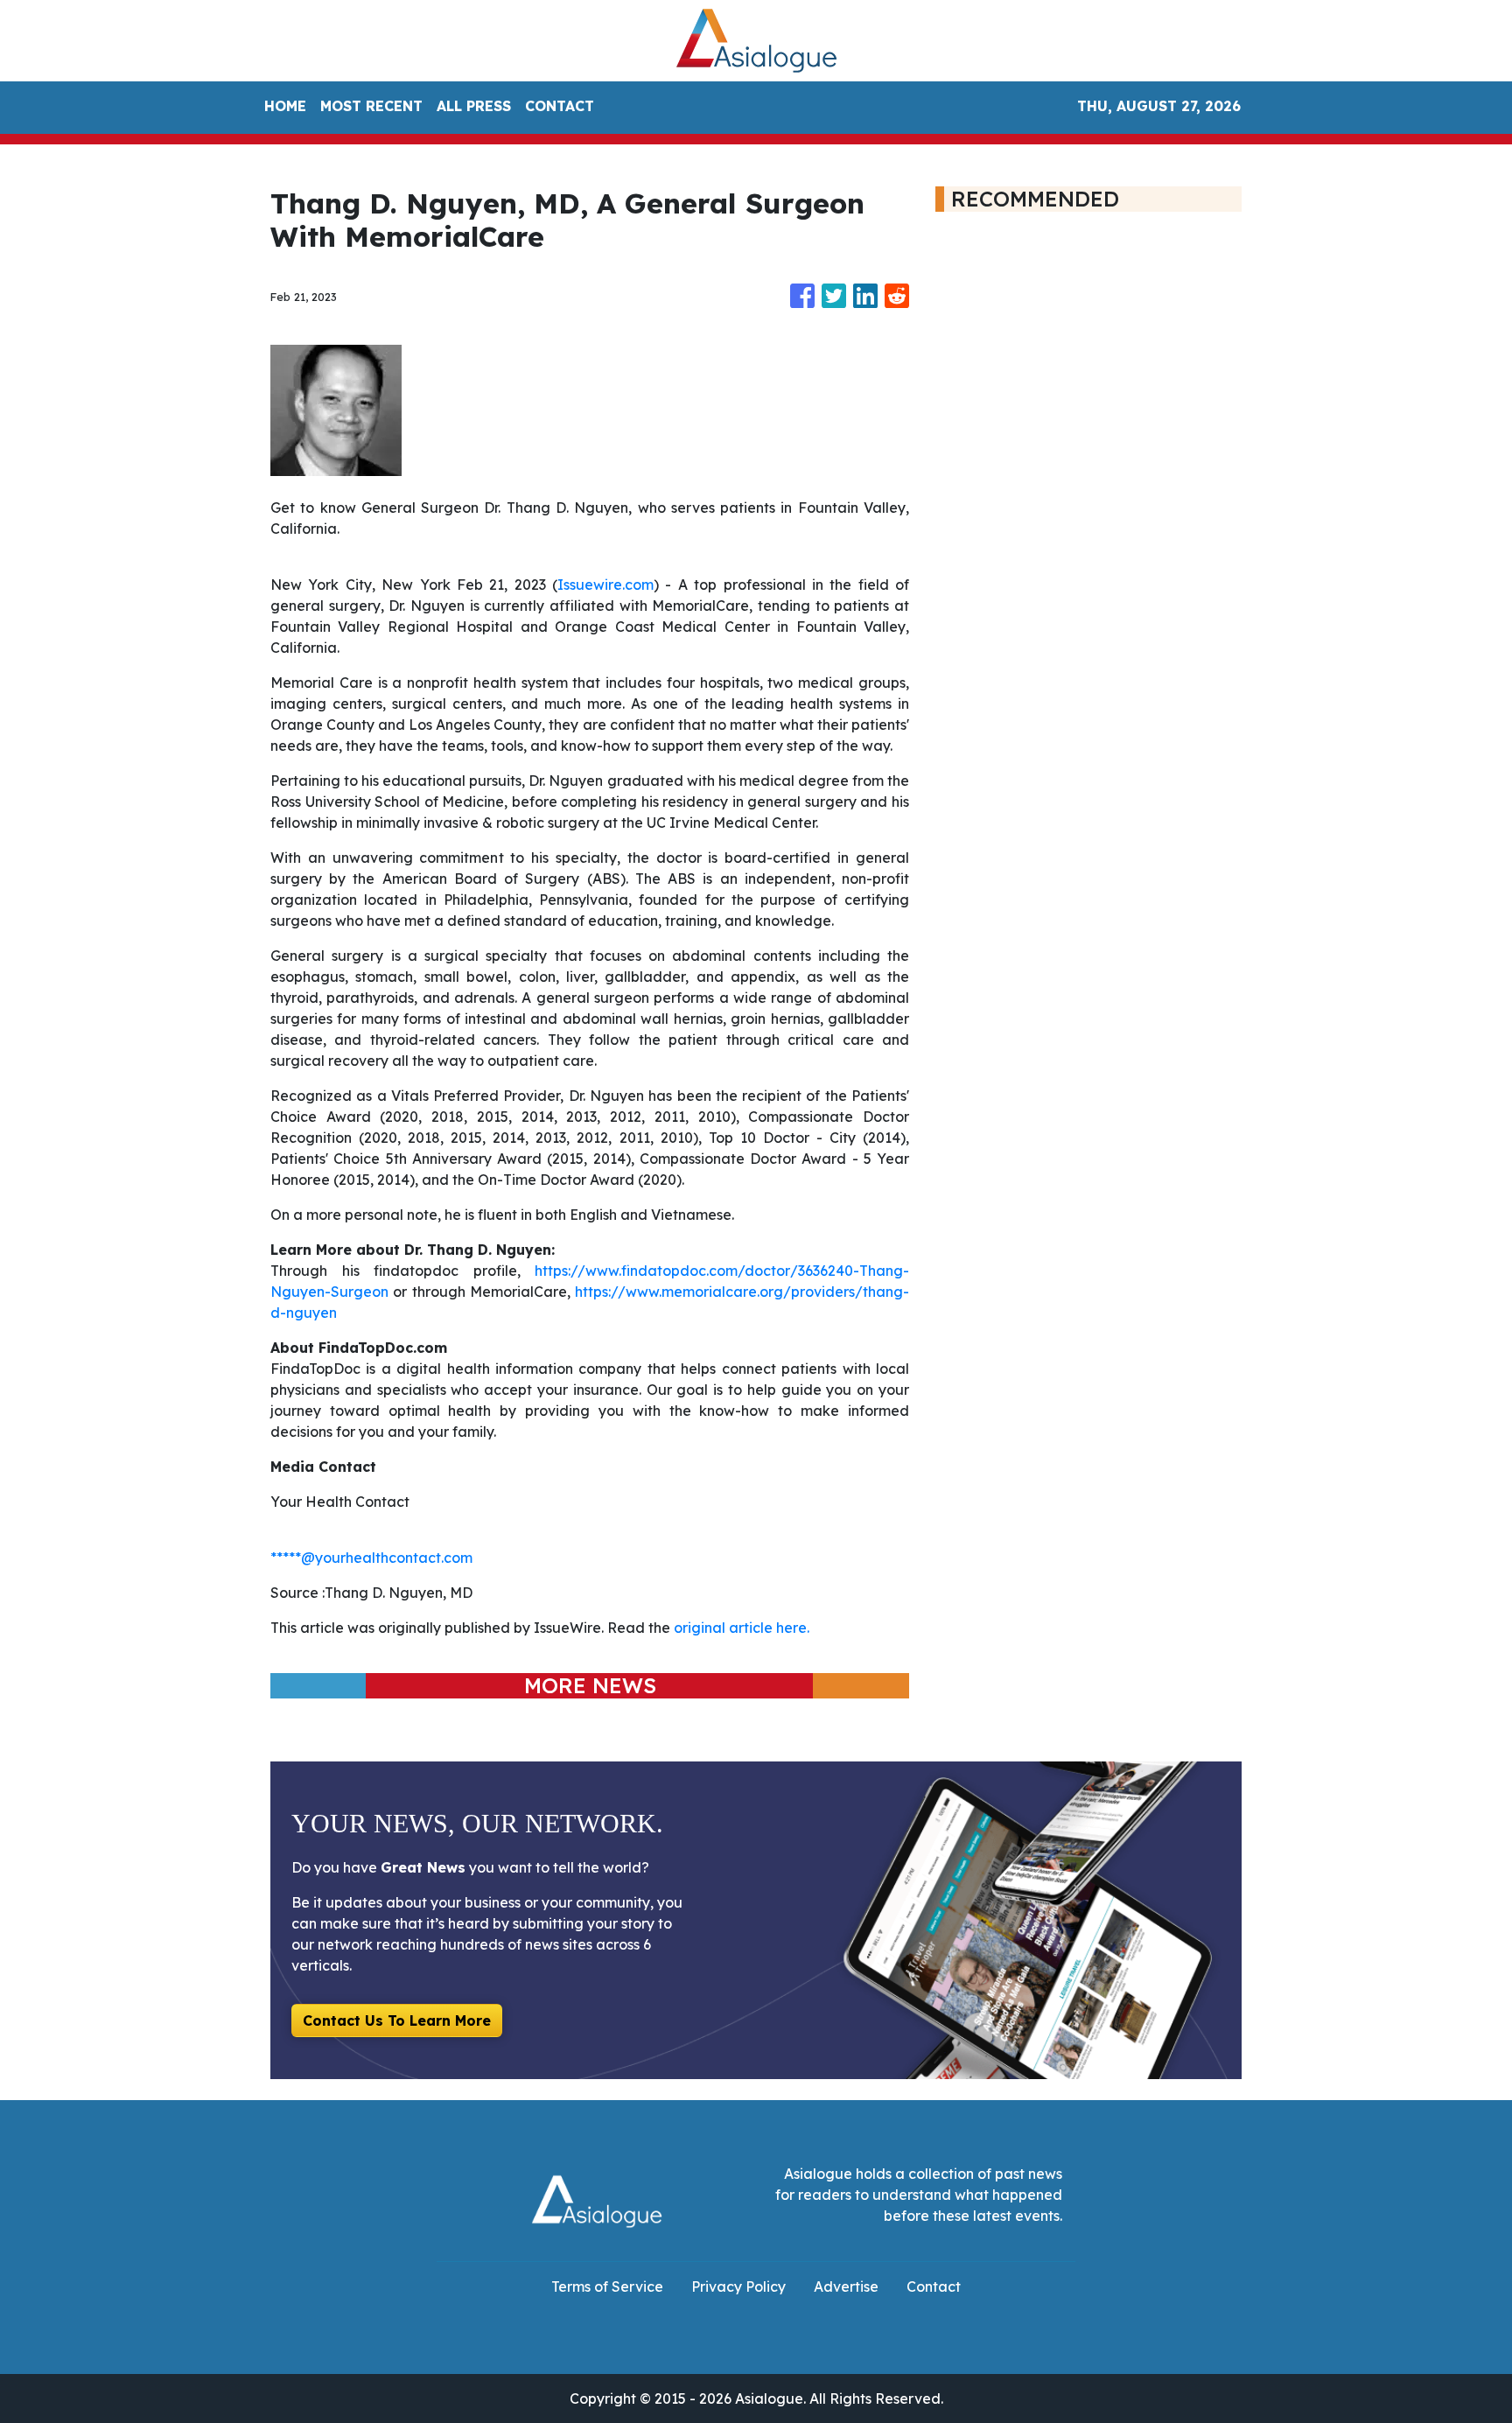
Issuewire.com (605, 585)
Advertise (846, 2286)
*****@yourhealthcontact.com (371, 1558)
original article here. (742, 1628)
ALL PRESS (474, 106)
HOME (285, 106)
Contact (934, 2286)
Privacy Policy (738, 2286)
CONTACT (560, 106)
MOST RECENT (371, 106)
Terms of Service (607, 2286)
